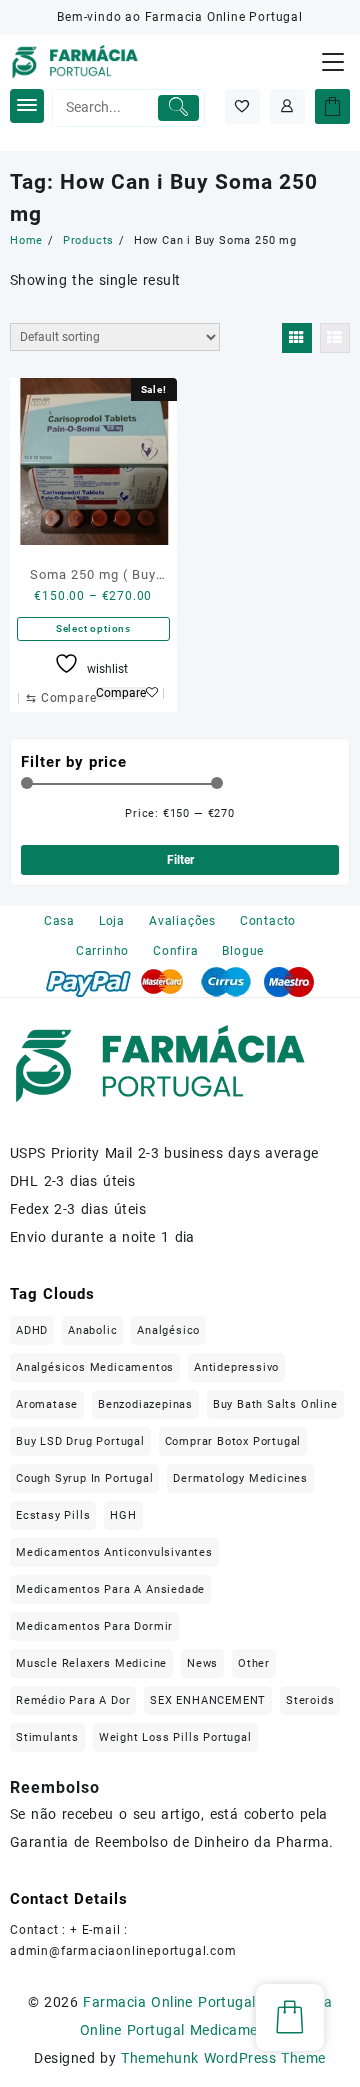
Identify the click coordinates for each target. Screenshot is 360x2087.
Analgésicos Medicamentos (95, 1367)
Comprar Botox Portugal (233, 1441)
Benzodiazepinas (145, 1404)
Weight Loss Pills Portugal (175, 1737)
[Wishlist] (242, 106)
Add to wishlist (157, 694)
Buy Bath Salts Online (275, 1404)
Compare (121, 693)
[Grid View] (297, 338)
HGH (123, 1515)
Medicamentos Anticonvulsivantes (114, 1552)
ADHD (32, 1330)
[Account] (287, 106)
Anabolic (92, 1330)
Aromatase (47, 1404)
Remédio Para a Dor (73, 1700)
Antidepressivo (236, 1367)
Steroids (310, 1700)
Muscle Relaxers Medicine (91, 1663)
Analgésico (168, 1330)
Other (254, 1663)
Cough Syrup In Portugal (84, 1478)
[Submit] (178, 108)
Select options (93, 628)
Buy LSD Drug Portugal (80, 1441)
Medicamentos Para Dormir (94, 1626)
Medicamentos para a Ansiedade (110, 1589)
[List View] (335, 338)
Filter (180, 860)
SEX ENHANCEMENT (208, 1700)
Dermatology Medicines (240, 1478)
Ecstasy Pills (53, 1515)
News (202, 1663)
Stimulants (47, 1737)
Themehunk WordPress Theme (223, 2058)
